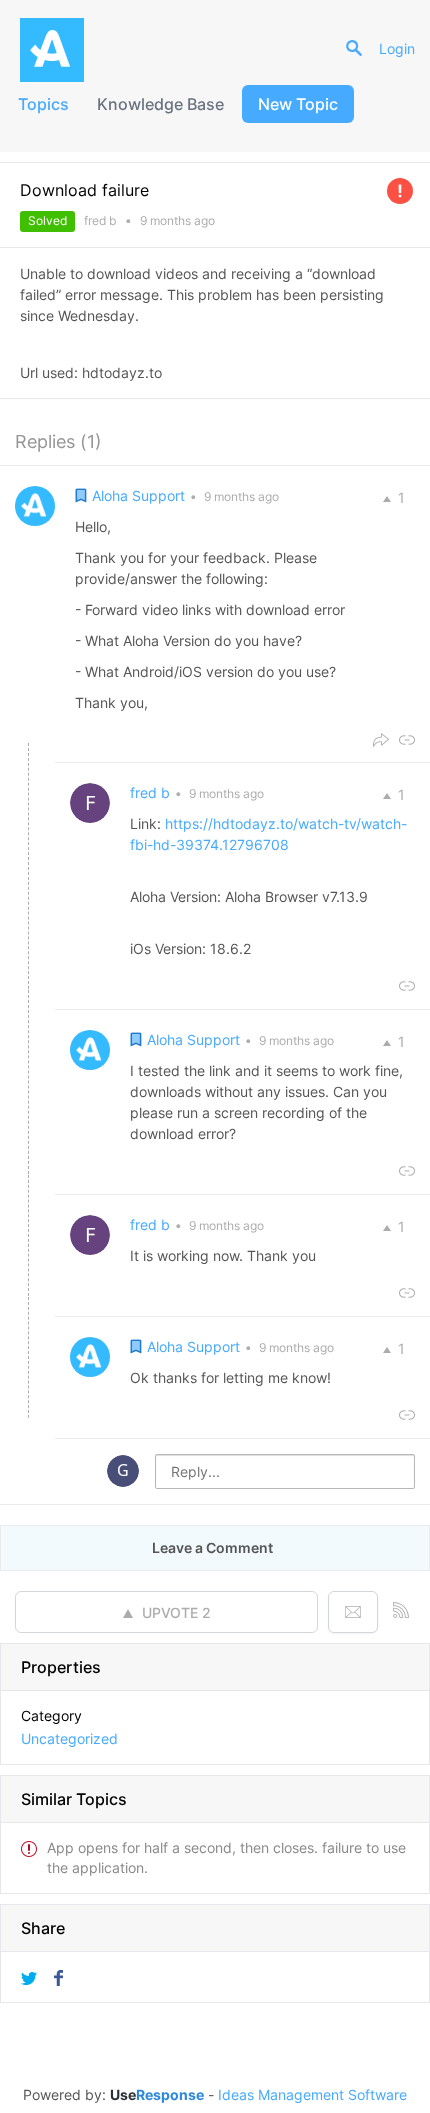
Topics (43, 104)
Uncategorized (69, 1738)
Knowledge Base (160, 104)
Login (397, 48)
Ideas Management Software (312, 2095)
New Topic (298, 104)
